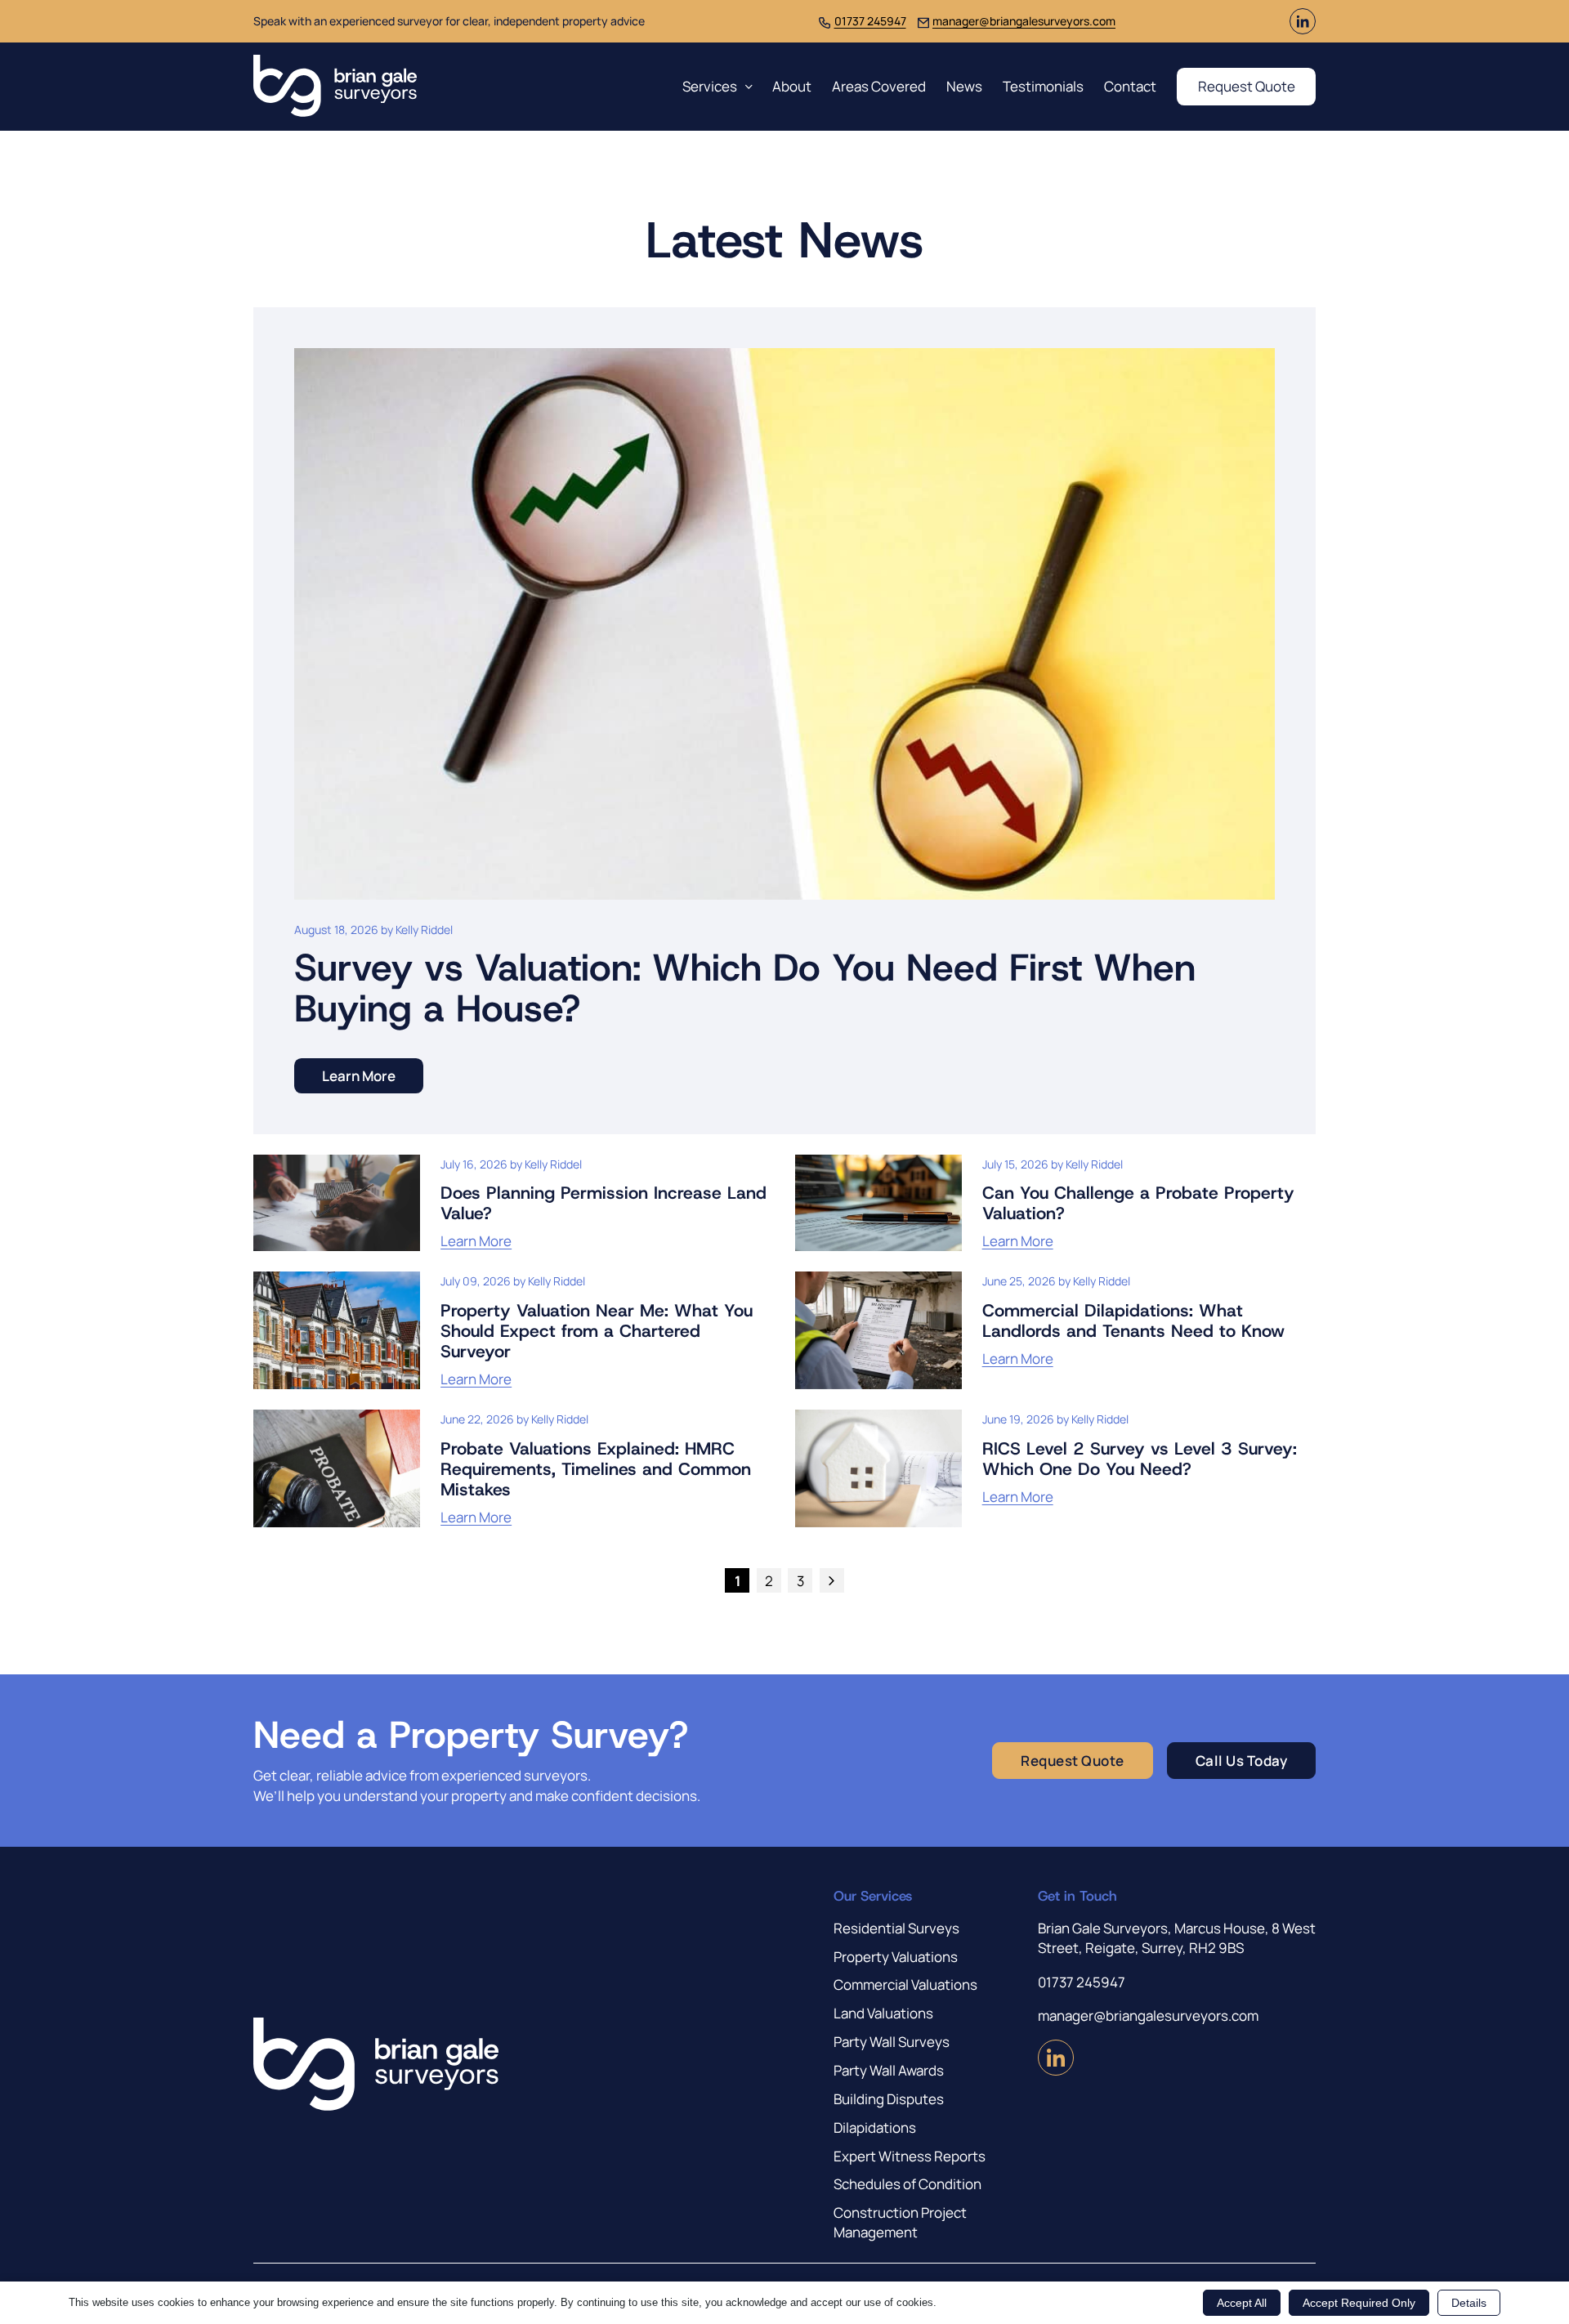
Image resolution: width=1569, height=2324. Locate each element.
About (792, 86)
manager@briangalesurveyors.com (1024, 21)
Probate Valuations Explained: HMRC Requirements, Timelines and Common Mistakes (596, 1469)
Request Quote (1247, 86)
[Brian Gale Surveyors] (335, 87)
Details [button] (1469, 2303)
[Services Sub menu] (749, 87)
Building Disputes (889, 2099)
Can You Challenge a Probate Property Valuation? (1138, 1203)
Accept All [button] (1242, 2303)
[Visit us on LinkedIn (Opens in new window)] (1303, 29)
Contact (1130, 86)
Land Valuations (883, 2013)
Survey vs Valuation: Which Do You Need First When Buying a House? (745, 988)
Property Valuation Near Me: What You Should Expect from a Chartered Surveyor (597, 1331)
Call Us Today (1242, 1761)
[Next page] (832, 1580)
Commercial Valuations (905, 1984)
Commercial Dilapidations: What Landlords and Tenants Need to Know (1133, 1321)
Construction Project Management (900, 2222)
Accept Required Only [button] (1359, 2303)
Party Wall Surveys (892, 2042)
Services (710, 86)
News (964, 86)
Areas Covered (879, 86)
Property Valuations (896, 1957)
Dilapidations (875, 2127)
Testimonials (1043, 86)
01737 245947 (870, 21)
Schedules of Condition (907, 2184)
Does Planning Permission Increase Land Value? (603, 1203)
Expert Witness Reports (910, 2156)
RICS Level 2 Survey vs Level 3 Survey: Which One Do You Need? (1140, 1459)
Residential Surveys (896, 1928)
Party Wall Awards (889, 2070)
